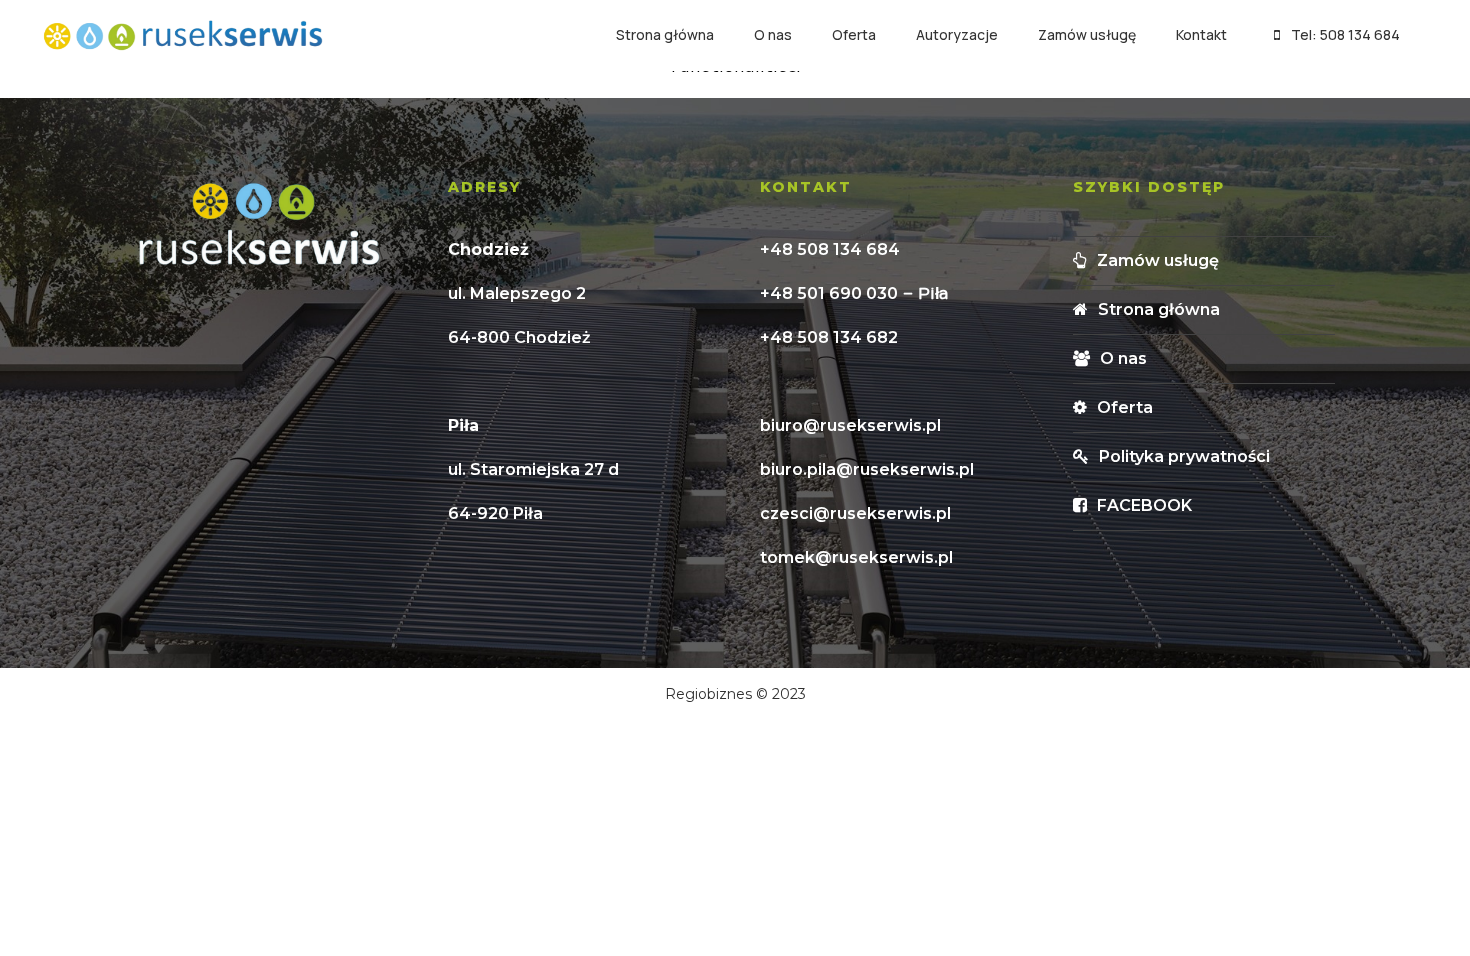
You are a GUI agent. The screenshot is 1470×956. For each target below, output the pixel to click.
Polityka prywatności (1184, 456)
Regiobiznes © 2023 (735, 694)
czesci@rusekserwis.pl (855, 513)
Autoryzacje (957, 34)
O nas (773, 34)
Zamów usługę (1087, 34)
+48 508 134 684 (830, 249)
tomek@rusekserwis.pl (856, 557)
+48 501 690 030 (829, 293)
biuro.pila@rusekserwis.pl (867, 469)
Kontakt (1201, 34)
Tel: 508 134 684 (1345, 34)
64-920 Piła (495, 513)
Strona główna (665, 34)
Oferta (854, 34)
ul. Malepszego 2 (517, 293)
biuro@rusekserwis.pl (850, 425)
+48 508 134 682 (829, 337)
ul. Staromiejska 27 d (533, 469)
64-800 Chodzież (519, 337)
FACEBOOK (1144, 505)
